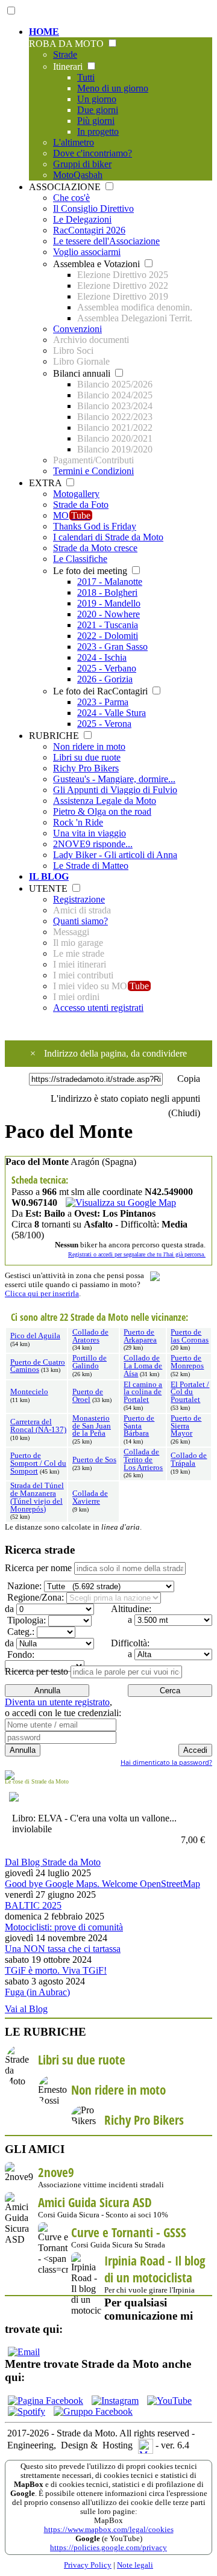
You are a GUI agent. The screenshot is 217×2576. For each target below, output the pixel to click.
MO (72, 515)
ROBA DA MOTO (68, 44)
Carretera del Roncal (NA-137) (38, 1426)
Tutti (86, 77)
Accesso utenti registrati (98, 1008)
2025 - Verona (104, 724)
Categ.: (20, 1632)
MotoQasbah (78, 175)
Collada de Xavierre (90, 1497)
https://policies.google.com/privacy (108, 2548)
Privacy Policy (88, 2565)
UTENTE (49, 888)
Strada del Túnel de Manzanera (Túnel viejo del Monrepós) (37, 1497)
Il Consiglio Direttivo (93, 208)
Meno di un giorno (113, 88)
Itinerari (69, 66)
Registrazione (79, 899)
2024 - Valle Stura (112, 713)
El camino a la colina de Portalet (143, 1392)
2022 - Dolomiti (108, 636)
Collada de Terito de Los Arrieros (143, 1460)
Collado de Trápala (189, 1459)
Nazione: (23, 1586)
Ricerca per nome (38, 1568)
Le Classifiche (80, 559)
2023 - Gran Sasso (112, 647)
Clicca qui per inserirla (42, 1294)
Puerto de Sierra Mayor (186, 1426)
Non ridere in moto (89, 746)
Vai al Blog (26, 2009)
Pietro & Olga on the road (102, 811)
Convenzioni (77, 329)
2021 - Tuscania (108, 625)
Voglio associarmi (87, 252)
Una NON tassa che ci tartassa (63, 1949)
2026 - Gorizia (105, 679)
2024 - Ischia (102, 657)
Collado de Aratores (90, 1336)
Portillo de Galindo (90, 1362)
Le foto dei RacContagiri (102, 691)
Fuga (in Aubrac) (37, 1992)
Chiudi (184, 1113)
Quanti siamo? (80, 921)
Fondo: (20, 1654)
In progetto (98, 131)
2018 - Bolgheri (107, 592)
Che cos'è (71, 198)
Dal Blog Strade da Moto (53, 1862)
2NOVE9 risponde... (93, 844)
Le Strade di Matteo (91, 866)
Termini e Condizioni (93, 471)
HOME (44, 32)
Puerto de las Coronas (190, 1336)
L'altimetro (74, 142)
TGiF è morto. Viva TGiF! (56, 1970)
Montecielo (29, 1392)
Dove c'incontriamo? (93, 153)
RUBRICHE (55, 736)
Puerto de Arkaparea (140, 1336)
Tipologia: (25, 1620)
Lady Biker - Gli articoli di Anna (115, 855)
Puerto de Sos (94, 1460)
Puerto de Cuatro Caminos (38, 1366)
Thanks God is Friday (95, 526)
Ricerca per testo (36, 1671)
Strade (65, 54)
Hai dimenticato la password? (166, 1762)
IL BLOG (49, 876)
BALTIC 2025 (33, 1905)
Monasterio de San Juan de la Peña (92, 1426)
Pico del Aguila (35, 1336)
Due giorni (98, 110)
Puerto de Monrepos (187, 1362)
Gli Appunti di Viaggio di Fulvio (115, 790)
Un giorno (97, 99)
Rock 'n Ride (78, 822)
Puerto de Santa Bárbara (139, 1426)
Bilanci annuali (83, 373)
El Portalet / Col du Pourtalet (190, 1392)
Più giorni (96, 121)
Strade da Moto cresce (95, 548)
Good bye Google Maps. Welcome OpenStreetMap (102, 1884)
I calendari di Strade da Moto (108, 537)
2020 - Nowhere (108, 614)
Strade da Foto (81, 505)
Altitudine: (130, 1609)
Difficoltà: (129, 1643)
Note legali (135, 2565)
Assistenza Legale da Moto (105, 801)
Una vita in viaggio (90, 833)
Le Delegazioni (82, 219)
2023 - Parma (103, 702)
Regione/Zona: (34, 1597)
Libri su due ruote (87, 757)
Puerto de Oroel (88, 1396)
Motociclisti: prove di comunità (64, 1927)
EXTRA (46, 483)
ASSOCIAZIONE (66, 187)
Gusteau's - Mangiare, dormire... (114, 779)
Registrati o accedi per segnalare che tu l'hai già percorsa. (137, 1254)
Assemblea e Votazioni (98, 264)
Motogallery (76, 494)
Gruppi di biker (82, 164)
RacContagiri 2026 (89, 230)
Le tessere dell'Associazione (106, 241)
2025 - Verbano (107, 668)
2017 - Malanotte (110, 582)
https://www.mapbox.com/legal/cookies (109, 2530)
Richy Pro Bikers (86, 768)
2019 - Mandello (109, 603)
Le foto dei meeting (91, 571)
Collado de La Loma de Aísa (143, 1366)
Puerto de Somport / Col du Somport (38, 1463)
